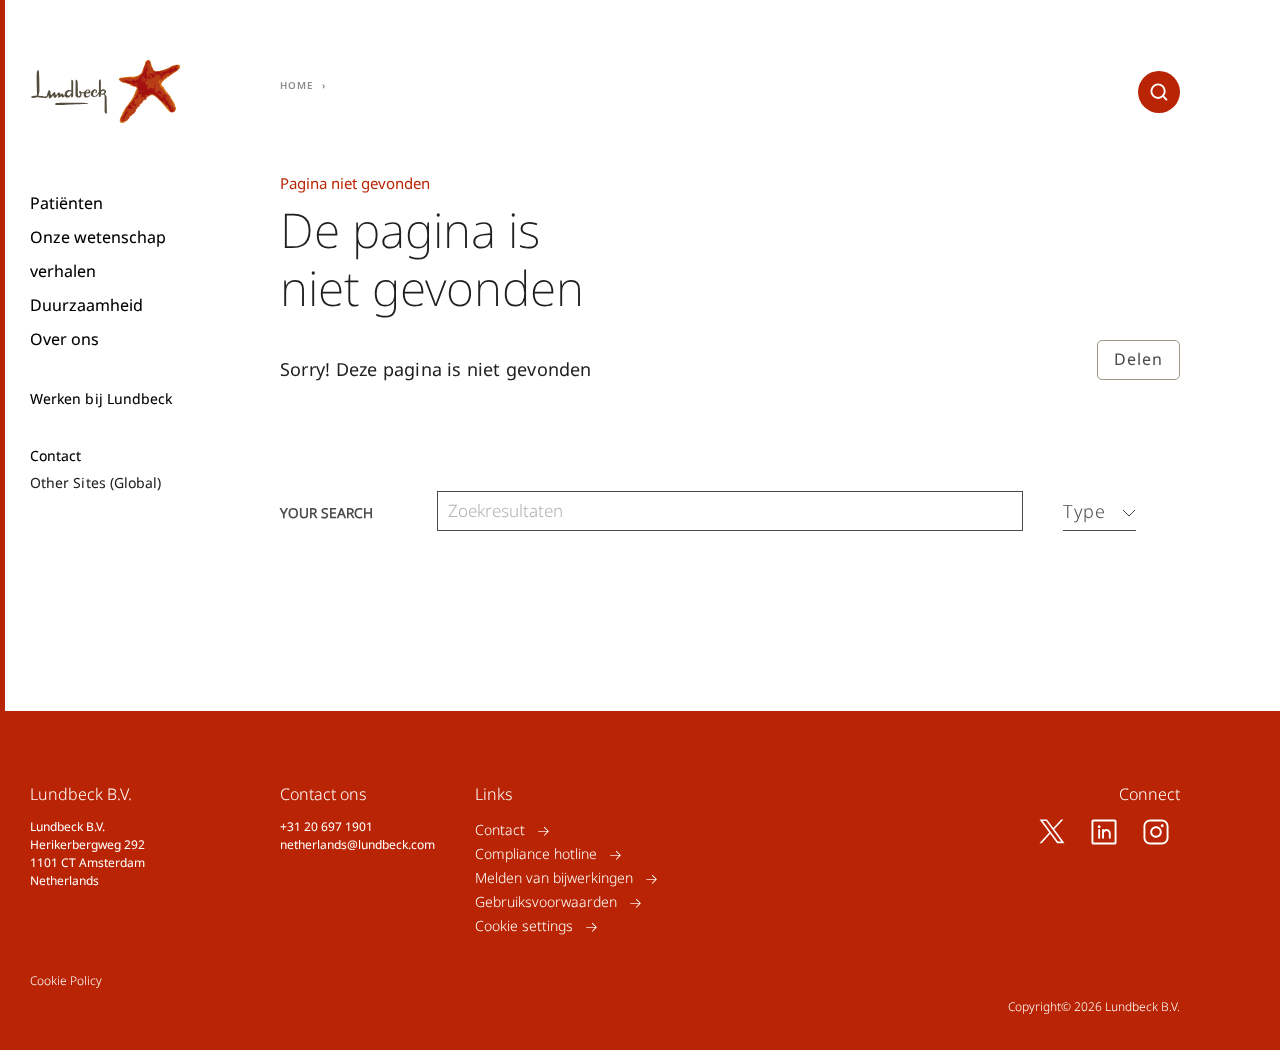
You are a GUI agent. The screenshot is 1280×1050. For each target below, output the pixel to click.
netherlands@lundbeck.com (357, 844)
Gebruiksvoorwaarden (546, 902)
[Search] (1003, 511)
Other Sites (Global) (95, 482)
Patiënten (66, 203)
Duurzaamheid (86, 305)
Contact (56, 456)
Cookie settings (524, 926)
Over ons (64, 339)
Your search (326, 511)
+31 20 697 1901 (326, 826)
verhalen (63, 271)
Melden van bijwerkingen (554, 878)
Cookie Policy (66, 980)
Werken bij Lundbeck (101, 399)
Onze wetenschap (98, 237)
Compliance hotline (536, 854)
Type (1084, 511)
